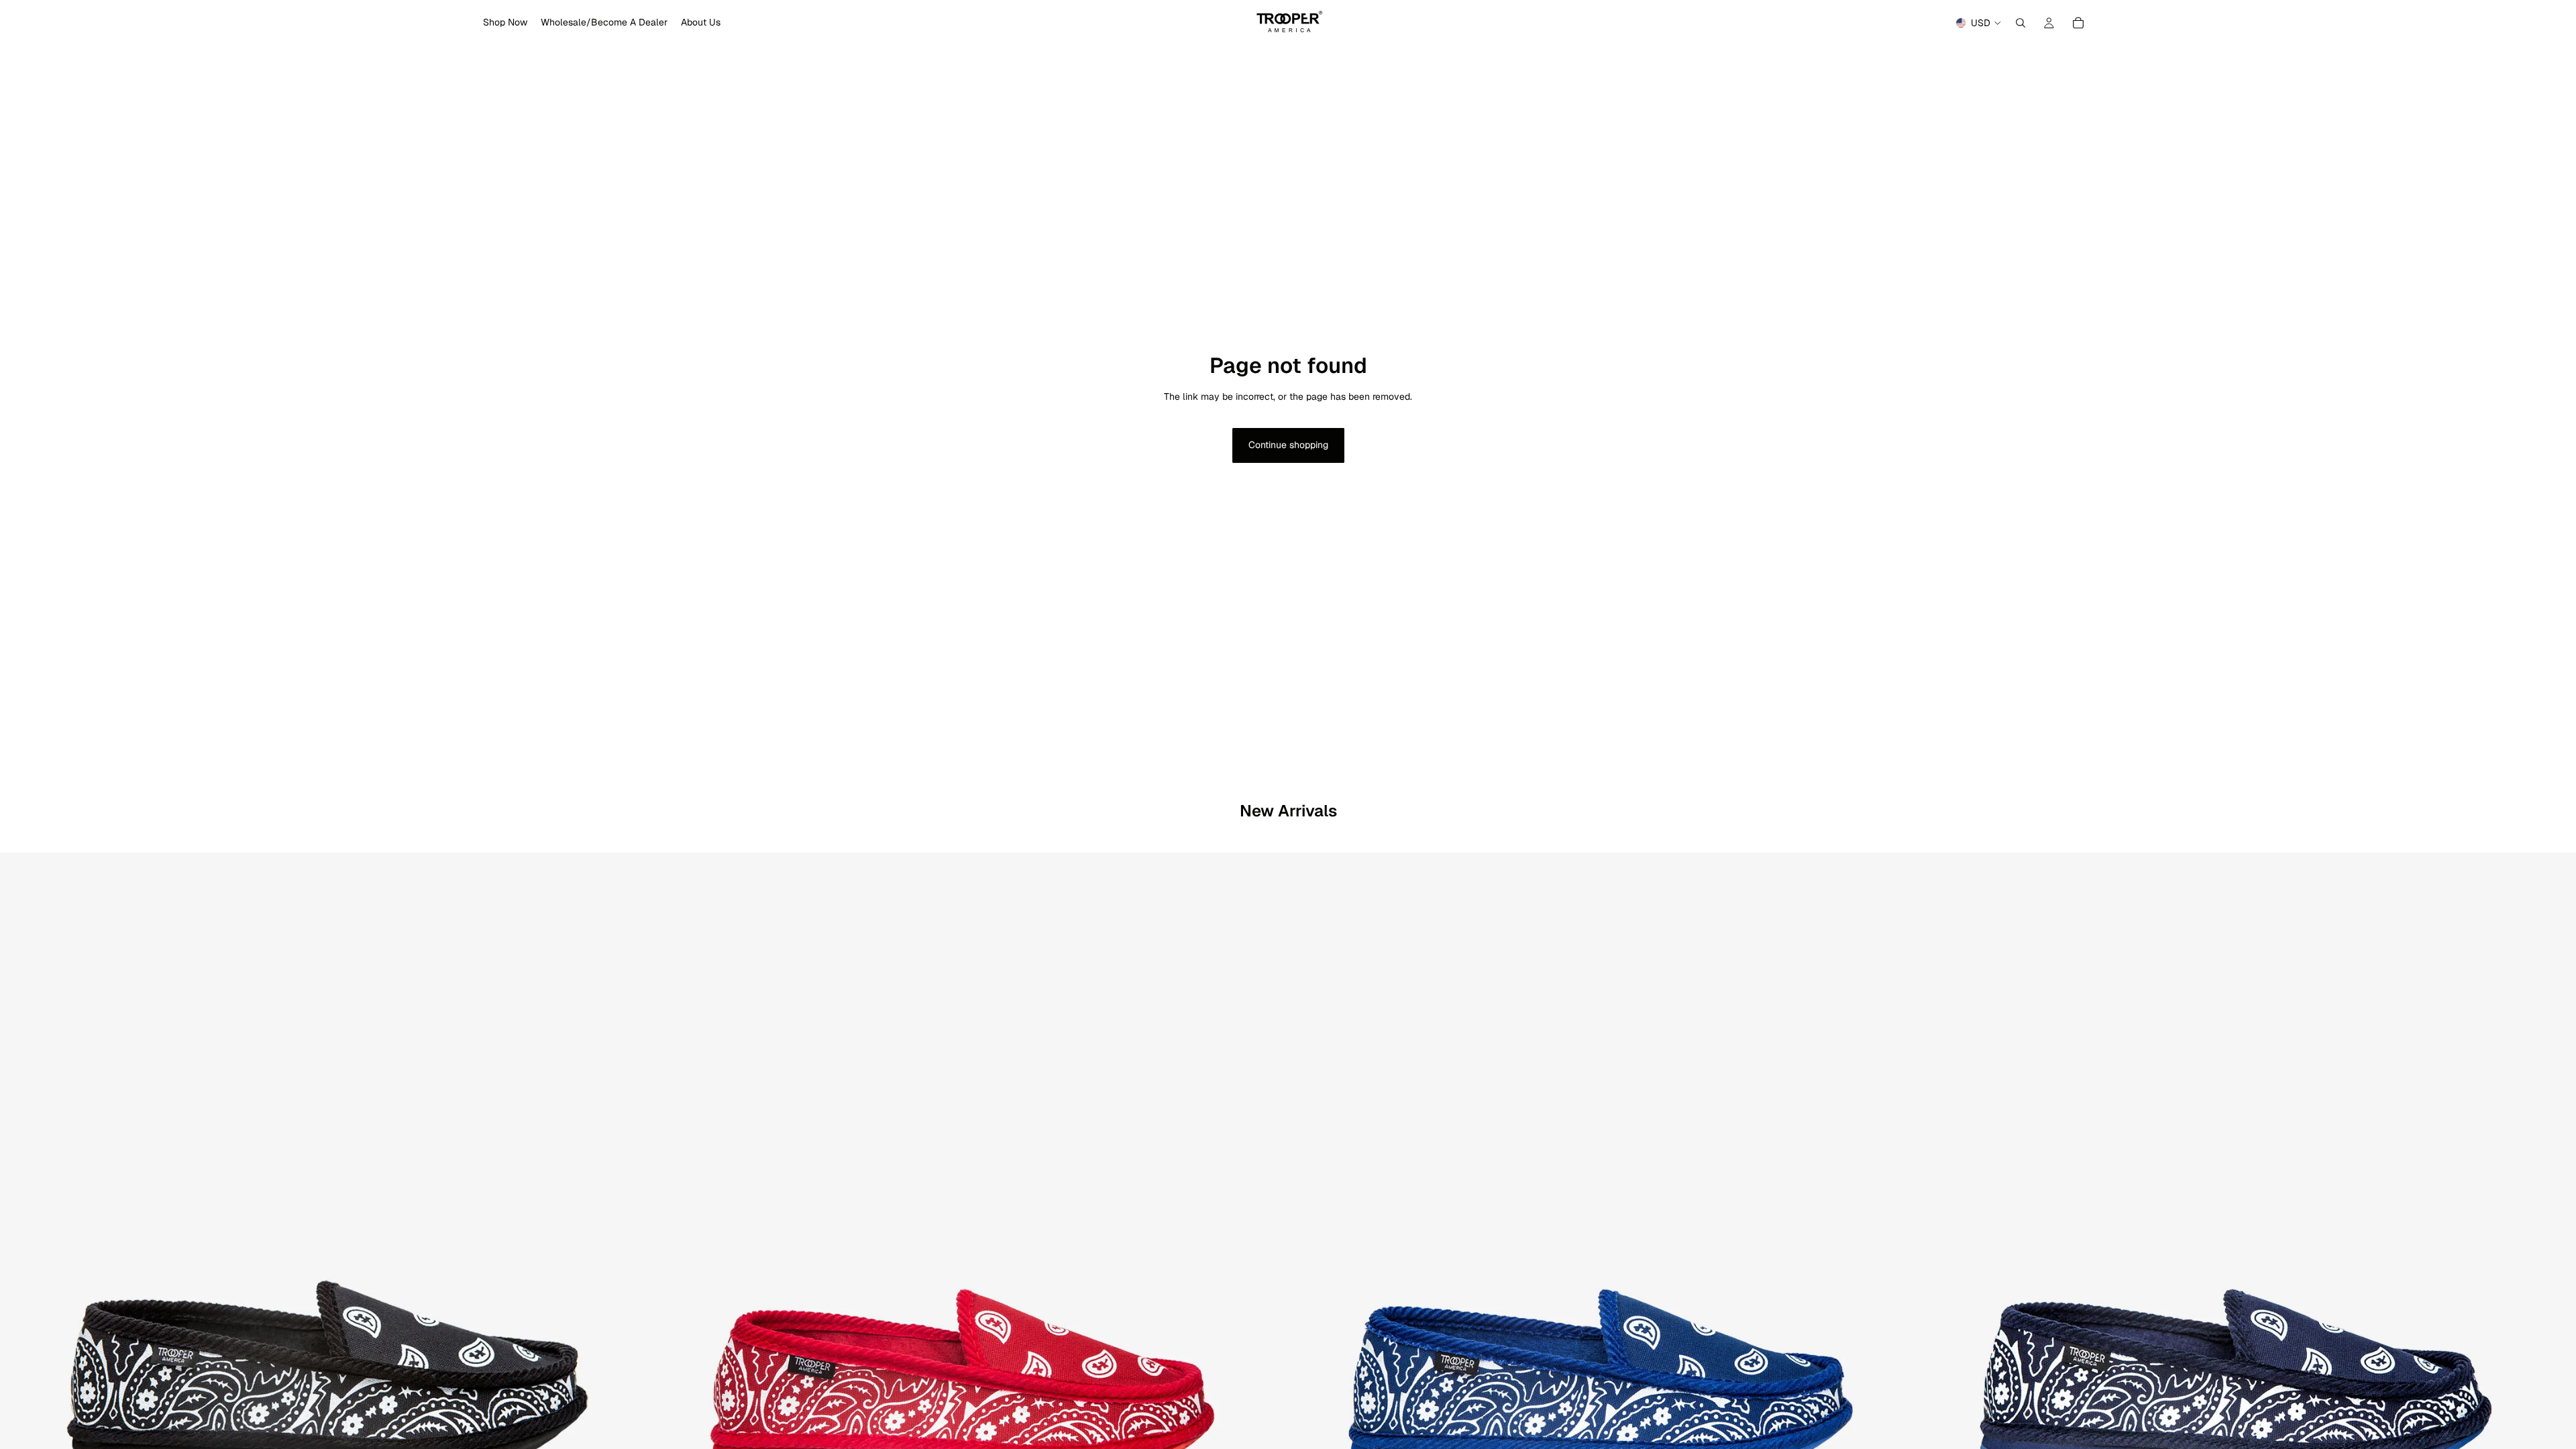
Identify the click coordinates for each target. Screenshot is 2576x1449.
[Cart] (2078, 23)
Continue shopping (1288, 445)
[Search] (2021, 23)
